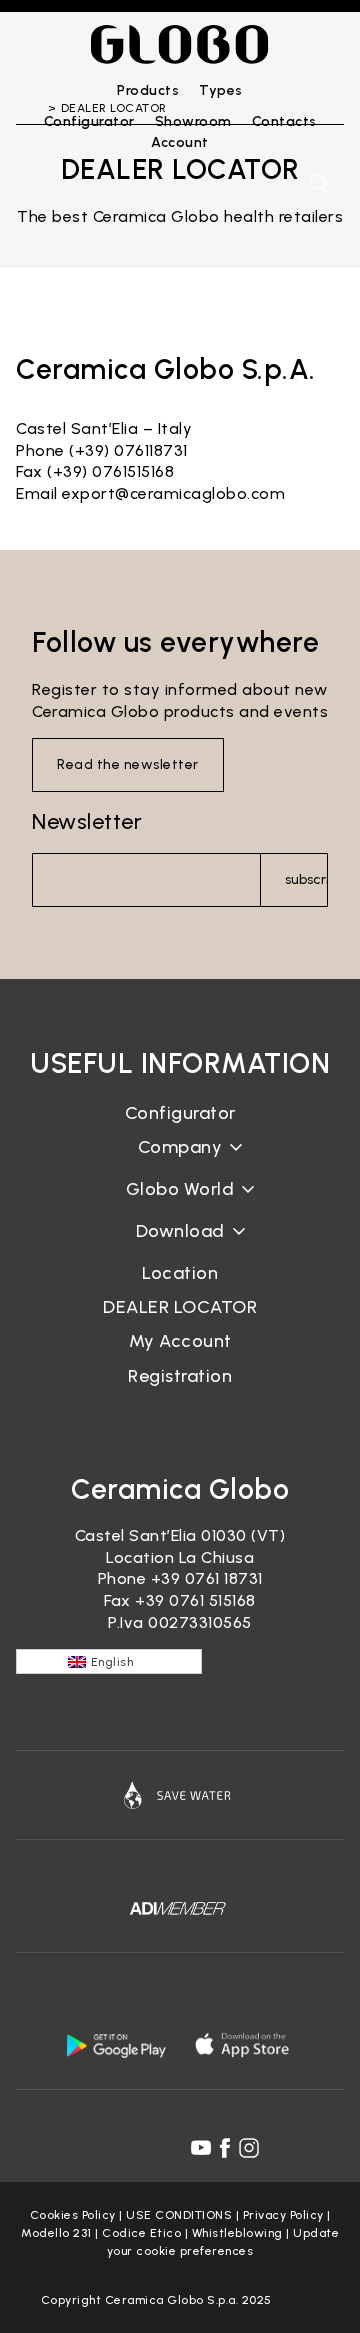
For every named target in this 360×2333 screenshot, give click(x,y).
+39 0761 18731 (207, 1578)
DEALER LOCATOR (180, 1307)
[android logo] (116, 2045)
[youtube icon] (201, 2148)
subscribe (306, 879)
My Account (180, 1341)
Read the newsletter (128, 764)
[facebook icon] (225, 2148)
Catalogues (180, 1246)
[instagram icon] (249, 2148)
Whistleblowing (237, 2233)
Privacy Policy (283, 2215)
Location (180, 1273)
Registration (180, 1376)
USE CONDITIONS (179, 2215)
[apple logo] (244, 2045)
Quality (180, 1204)
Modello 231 (56, 2233)
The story (180, 1162)
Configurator (180, 1113)
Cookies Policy (73, 2215)
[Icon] (180, 1795)
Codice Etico (141, 2233)
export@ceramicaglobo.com (173, 493)
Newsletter (87, 821)
